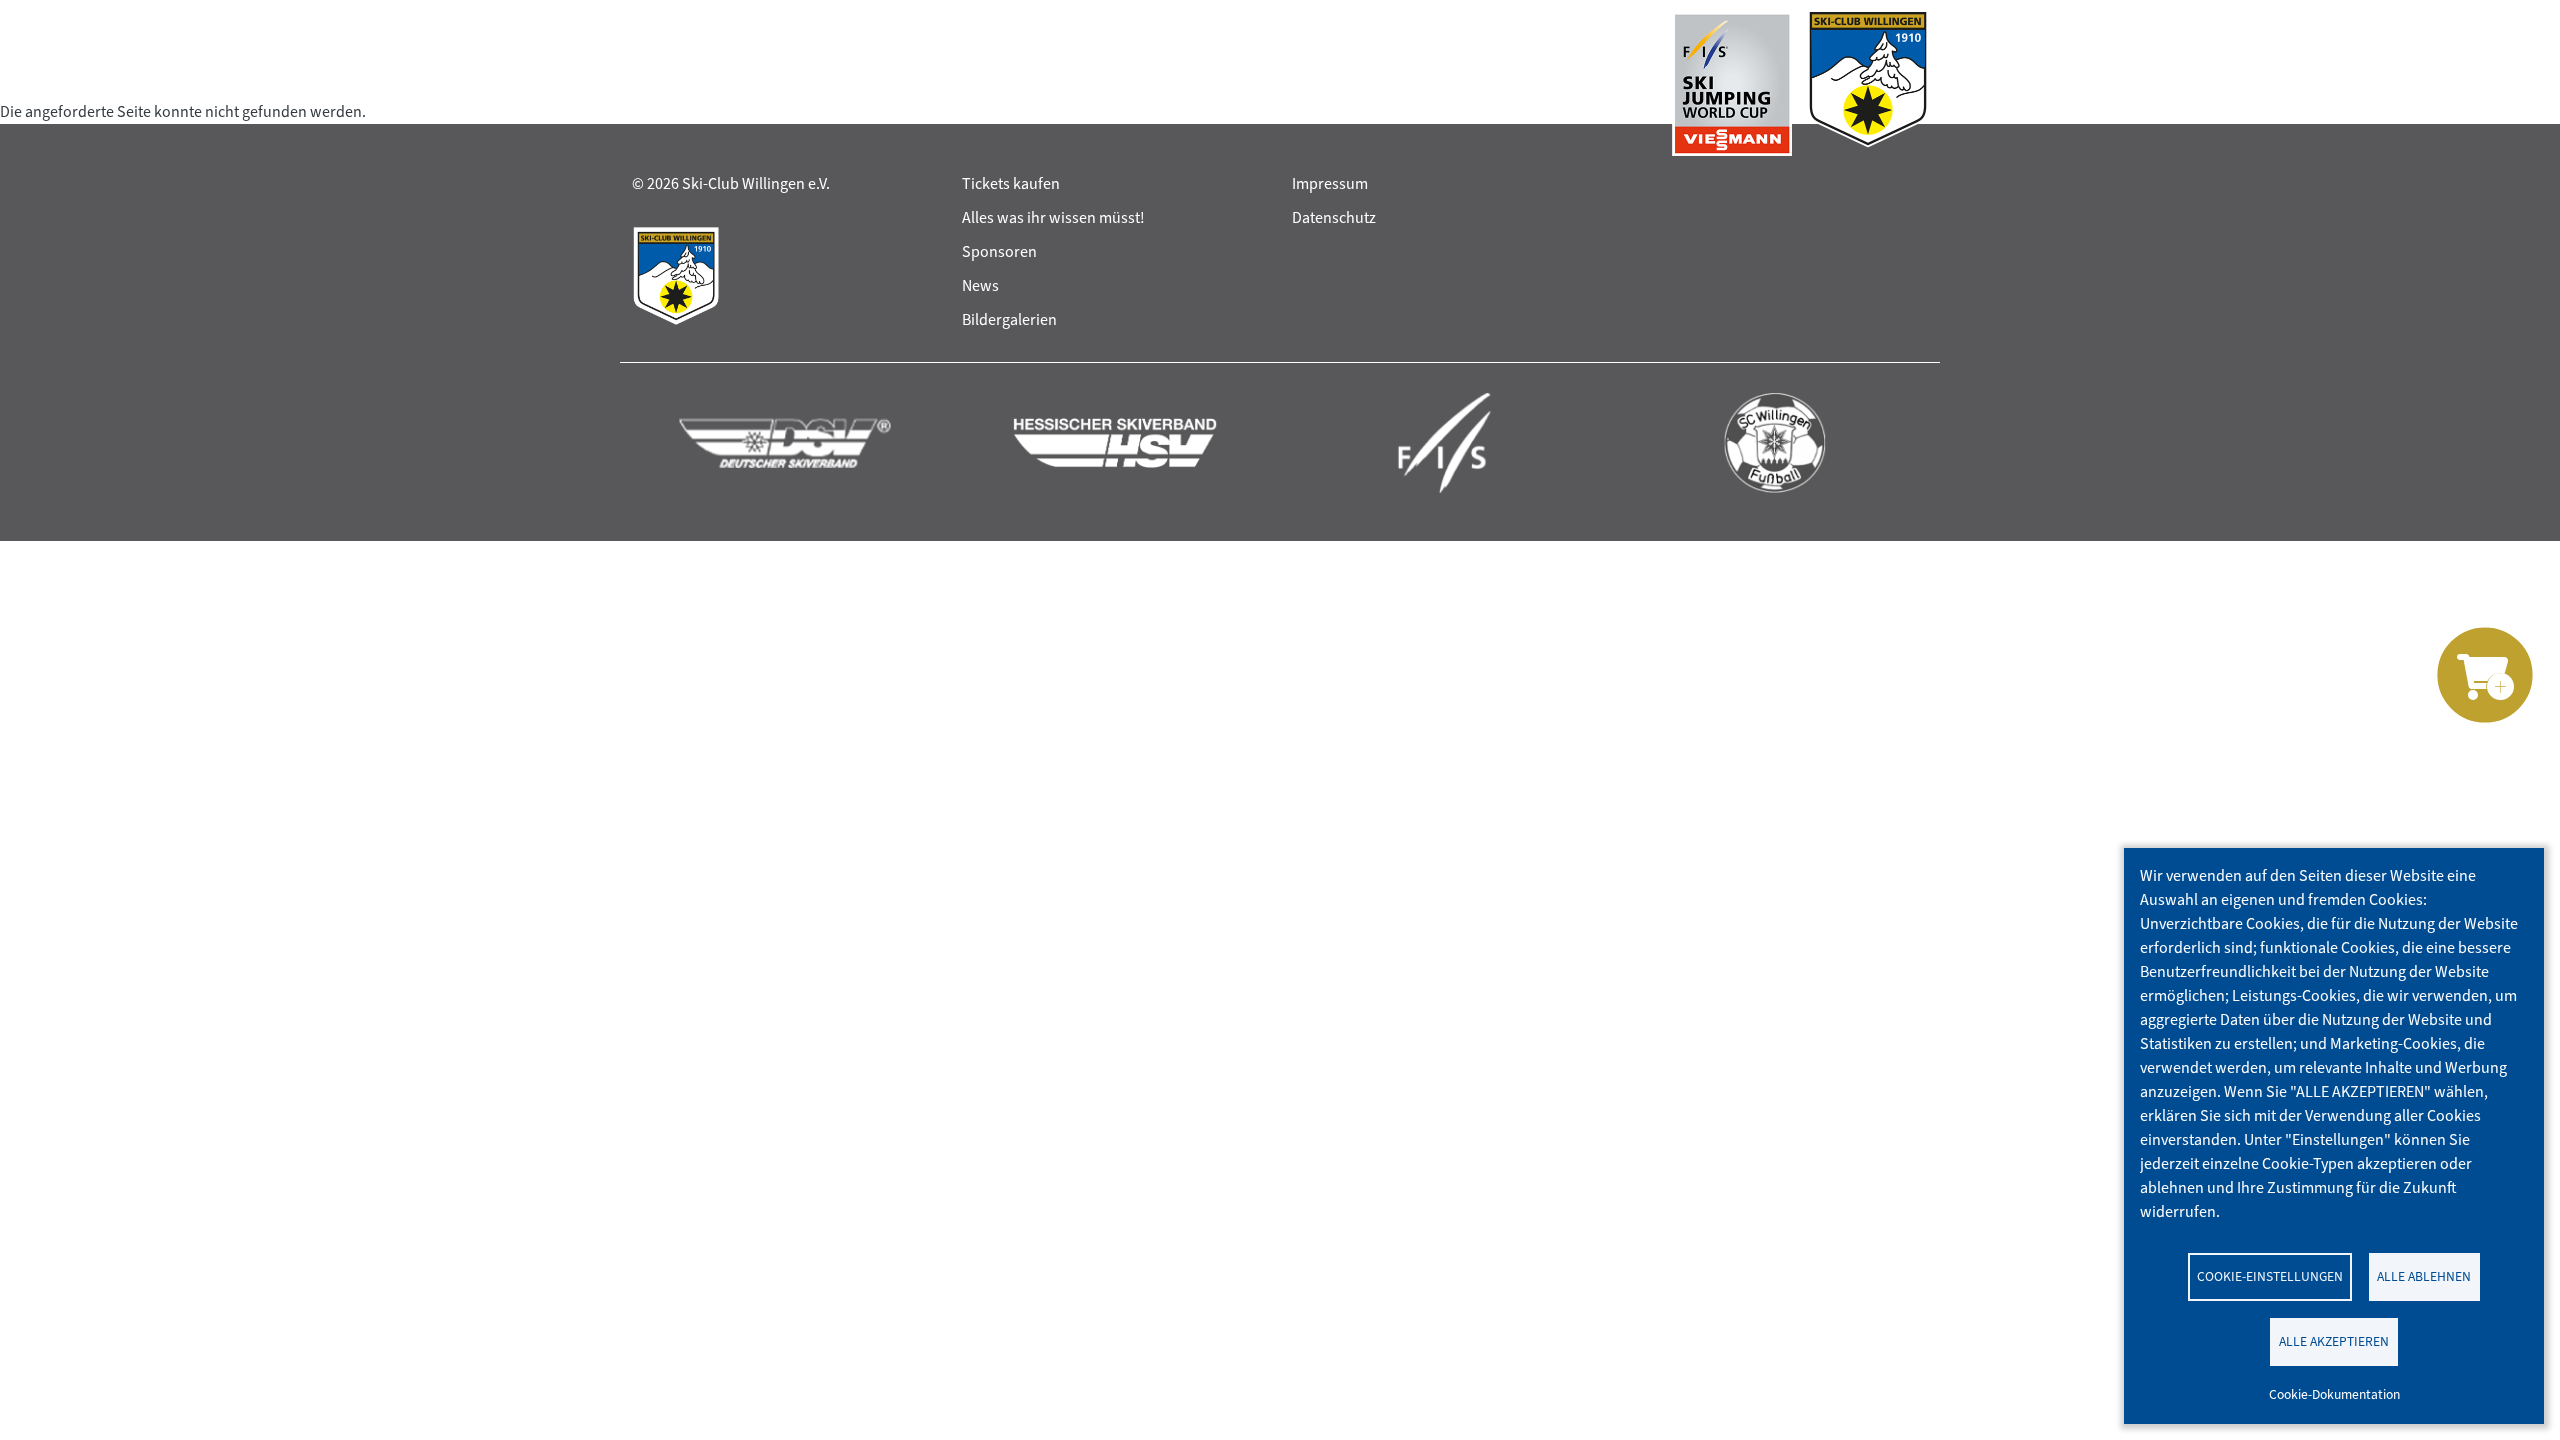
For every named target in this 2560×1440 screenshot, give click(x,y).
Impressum (1330, 183)
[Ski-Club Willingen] (1868, 84)
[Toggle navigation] (651, 84)
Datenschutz (1334, 217)
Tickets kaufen (1011, 183)
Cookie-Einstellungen (2270, 1276)
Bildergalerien (1009, 319)
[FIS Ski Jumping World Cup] (1732, 84)
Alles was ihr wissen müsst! (1053, 217)
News (980, 285)
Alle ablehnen (2424, 1276)
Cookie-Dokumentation (2334, 1394)
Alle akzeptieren (2334, 1341)
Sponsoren (999, 251)
